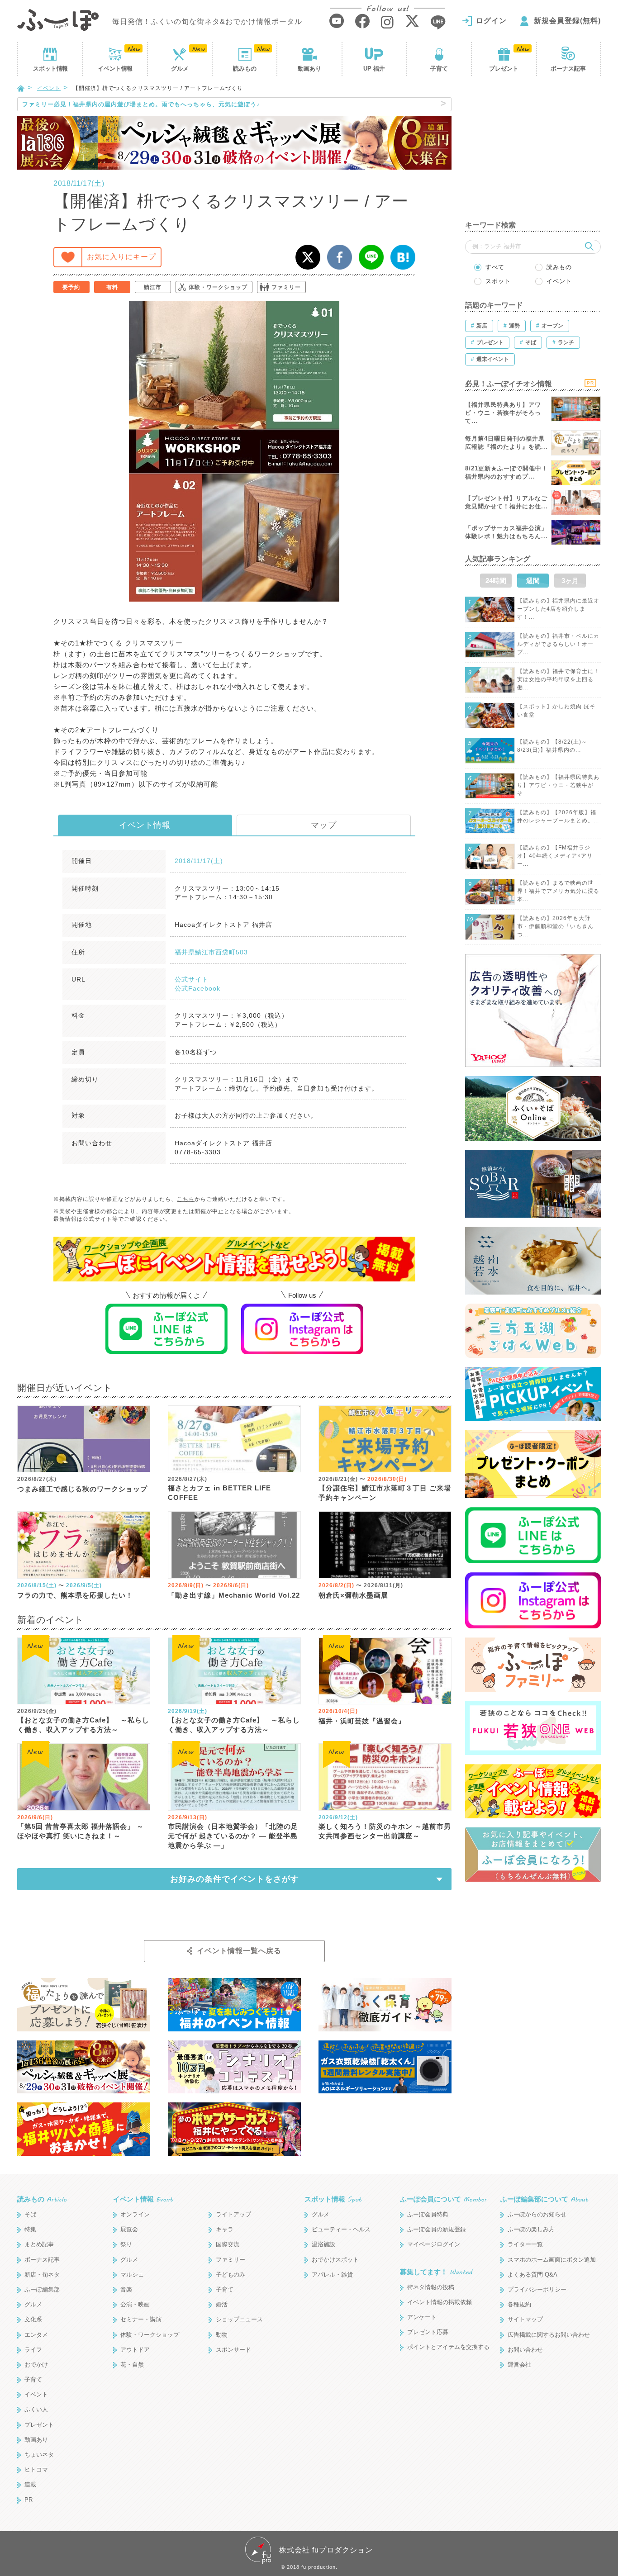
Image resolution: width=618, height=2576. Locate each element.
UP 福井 (374, 69)
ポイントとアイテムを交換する (448, 2347)
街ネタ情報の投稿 (431, 2287)
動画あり (309, 69)
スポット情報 (333, 2199)
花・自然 (132, 2365)
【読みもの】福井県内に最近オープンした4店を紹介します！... (558, 609)
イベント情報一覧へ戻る (239, 1951)
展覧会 (129, 2229)
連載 (30, 2484)
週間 (533, 581)
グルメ (180, 69)
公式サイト (192, 979)
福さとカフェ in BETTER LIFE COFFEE (219, 1493)
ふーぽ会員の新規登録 (437, 2229)
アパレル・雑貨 (332, 2275)
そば (30, 2214)
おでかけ (36, 2365)
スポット (50, 69)
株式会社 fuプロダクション (326, 2550)
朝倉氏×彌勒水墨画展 (353, 1595)
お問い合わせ (525, 2350)
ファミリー (286, 287)
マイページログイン (434, 2244)
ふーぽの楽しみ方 (531, 2229)
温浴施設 (323, 2244)
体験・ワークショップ (218, 287)
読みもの (245, 69)
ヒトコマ (36, 2469)
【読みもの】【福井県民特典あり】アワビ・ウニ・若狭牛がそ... (558, 785)
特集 (30, 2229)
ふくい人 (36, 2409)
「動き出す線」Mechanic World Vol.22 (234, 1595)
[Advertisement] (533, 154)
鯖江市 (153, 287)
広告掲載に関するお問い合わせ (549, 2335)
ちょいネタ (39, 2455)
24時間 (496, 581)
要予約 (71, 287)
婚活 (222, 2304)
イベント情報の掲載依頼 (440, 2302)
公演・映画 (135, 2304)
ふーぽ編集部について (544, 2199)
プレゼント (504, 69)
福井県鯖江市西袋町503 (211, 952)
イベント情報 (145, 825)
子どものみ (231, 2275)
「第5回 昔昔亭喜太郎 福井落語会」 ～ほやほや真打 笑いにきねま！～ (81, 1831)
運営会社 (519, 2365)
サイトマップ (525, 2319)
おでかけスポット (335, 2260)
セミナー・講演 (141, 2319)
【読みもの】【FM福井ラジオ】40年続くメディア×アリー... (555, 856)
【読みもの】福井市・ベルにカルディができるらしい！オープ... (558, 644)
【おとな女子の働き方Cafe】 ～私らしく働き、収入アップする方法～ (83, 1725)
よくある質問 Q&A (532, 2275)
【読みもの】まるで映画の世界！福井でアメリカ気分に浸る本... (558, 891)
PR (29, 2500)
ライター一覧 (525, 2244)
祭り (126, 2244)
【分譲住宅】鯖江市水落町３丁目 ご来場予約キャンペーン (385, 1493)
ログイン (491, 21)
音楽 (126, 2289)
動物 (222, 2335)
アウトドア (135, 2350)
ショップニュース (239, 2319)
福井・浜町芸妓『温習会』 (362, 1721)
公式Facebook (197, 988)
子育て (439, 69)
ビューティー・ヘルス (341, 2229)
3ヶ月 (570, 581)
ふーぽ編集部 (42, 2289)
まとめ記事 (39, 2244)
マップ (324, 825)
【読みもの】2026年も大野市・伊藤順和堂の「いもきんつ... (555, 926)
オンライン (135, 2214)
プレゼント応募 (428, 2332)
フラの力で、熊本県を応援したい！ (75, 1595)
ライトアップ (233, 2214)
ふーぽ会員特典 (428, 2214)
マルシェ (132, 2275)
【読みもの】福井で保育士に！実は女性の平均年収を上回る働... (558, 679)
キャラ (225, 2229)
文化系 (33, 2319)
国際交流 (228, 2244)
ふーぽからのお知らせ (537, 2214)
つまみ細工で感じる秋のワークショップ (82, 1489)
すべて (495, 267)
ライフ (33, 2350)
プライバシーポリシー (537, 2289)
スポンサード (233, 2350)
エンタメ (36, 2335)
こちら (186, 1199)
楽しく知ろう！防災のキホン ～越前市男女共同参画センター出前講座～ (385, 1831)
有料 (112, 287)
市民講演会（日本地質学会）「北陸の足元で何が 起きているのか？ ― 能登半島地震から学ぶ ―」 (233, 1836)
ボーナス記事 (568, 69)
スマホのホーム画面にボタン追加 (552, 2260)
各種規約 (519, 2304)
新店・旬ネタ (42, 2275)
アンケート (422, 2317)
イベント (115, 69)
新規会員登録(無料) (567, 21)
